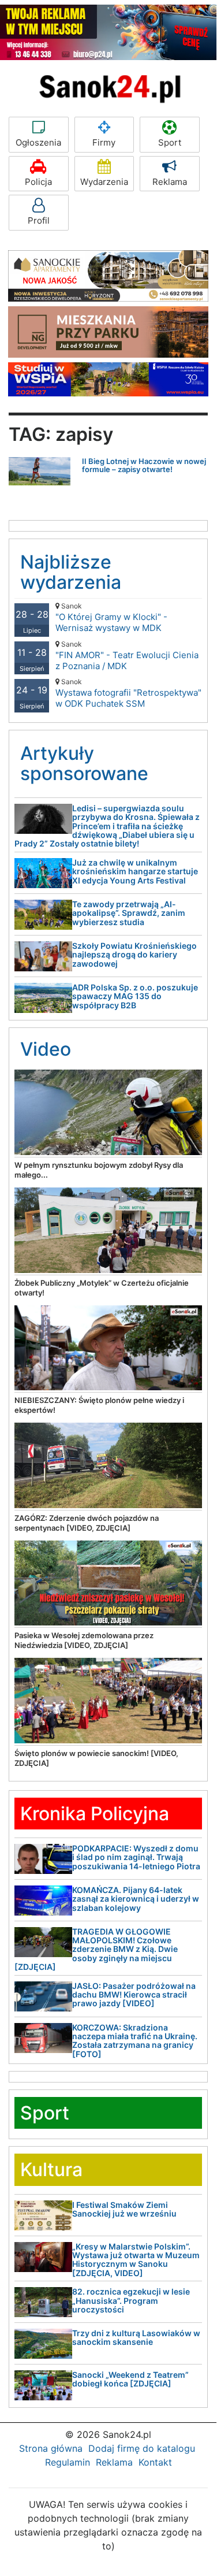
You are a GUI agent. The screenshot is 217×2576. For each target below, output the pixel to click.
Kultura (51, 2169)
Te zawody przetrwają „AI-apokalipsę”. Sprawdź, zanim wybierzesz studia (129, 913)
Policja (38, 182)
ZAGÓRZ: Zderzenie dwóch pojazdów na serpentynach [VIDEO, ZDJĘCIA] (87, 1523)
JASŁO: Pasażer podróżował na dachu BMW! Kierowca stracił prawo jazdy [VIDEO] (134, 1995)
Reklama (170, 182)
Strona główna (51, 2448)
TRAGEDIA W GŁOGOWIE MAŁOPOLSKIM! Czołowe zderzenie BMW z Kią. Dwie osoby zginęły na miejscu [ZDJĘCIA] (96, 1949)
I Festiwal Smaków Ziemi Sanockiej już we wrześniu (124, 2209)
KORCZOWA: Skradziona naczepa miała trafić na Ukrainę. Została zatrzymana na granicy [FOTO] (135, 2041)
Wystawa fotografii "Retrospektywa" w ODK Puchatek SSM (128, 693)
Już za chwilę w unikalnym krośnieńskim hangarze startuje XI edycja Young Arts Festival (135, 871)
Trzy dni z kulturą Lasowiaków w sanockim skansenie (136, 2337)
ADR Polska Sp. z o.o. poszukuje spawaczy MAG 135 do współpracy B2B (135, 996)
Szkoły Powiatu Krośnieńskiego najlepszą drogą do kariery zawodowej (134, 955)
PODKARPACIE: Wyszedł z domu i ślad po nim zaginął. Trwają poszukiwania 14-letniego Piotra (136, 1857)
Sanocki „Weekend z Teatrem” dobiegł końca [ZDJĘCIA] (130, 2379)
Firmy (104, 142)
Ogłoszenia (38, 142)
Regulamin (68, 2462)
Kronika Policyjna (95, 1814)
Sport (170, 142)
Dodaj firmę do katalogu (142, 2448)
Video (46, 1049)
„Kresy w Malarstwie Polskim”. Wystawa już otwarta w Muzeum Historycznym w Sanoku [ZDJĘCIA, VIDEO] (136, 2260)
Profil (39, 220)
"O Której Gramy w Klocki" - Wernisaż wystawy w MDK (111, 617)
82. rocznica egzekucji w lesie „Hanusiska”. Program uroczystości (131, 2300)
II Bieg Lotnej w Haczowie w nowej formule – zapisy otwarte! (144, 465)
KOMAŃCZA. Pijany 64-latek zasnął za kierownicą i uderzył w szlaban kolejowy (136, 1899)
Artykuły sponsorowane (84, 763)
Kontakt (155, 2462)
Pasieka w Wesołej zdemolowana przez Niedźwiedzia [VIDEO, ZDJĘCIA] (84, 1640)
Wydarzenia (104, 182)
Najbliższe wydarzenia (71, 572)
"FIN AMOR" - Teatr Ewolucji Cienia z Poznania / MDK (127, 656)
